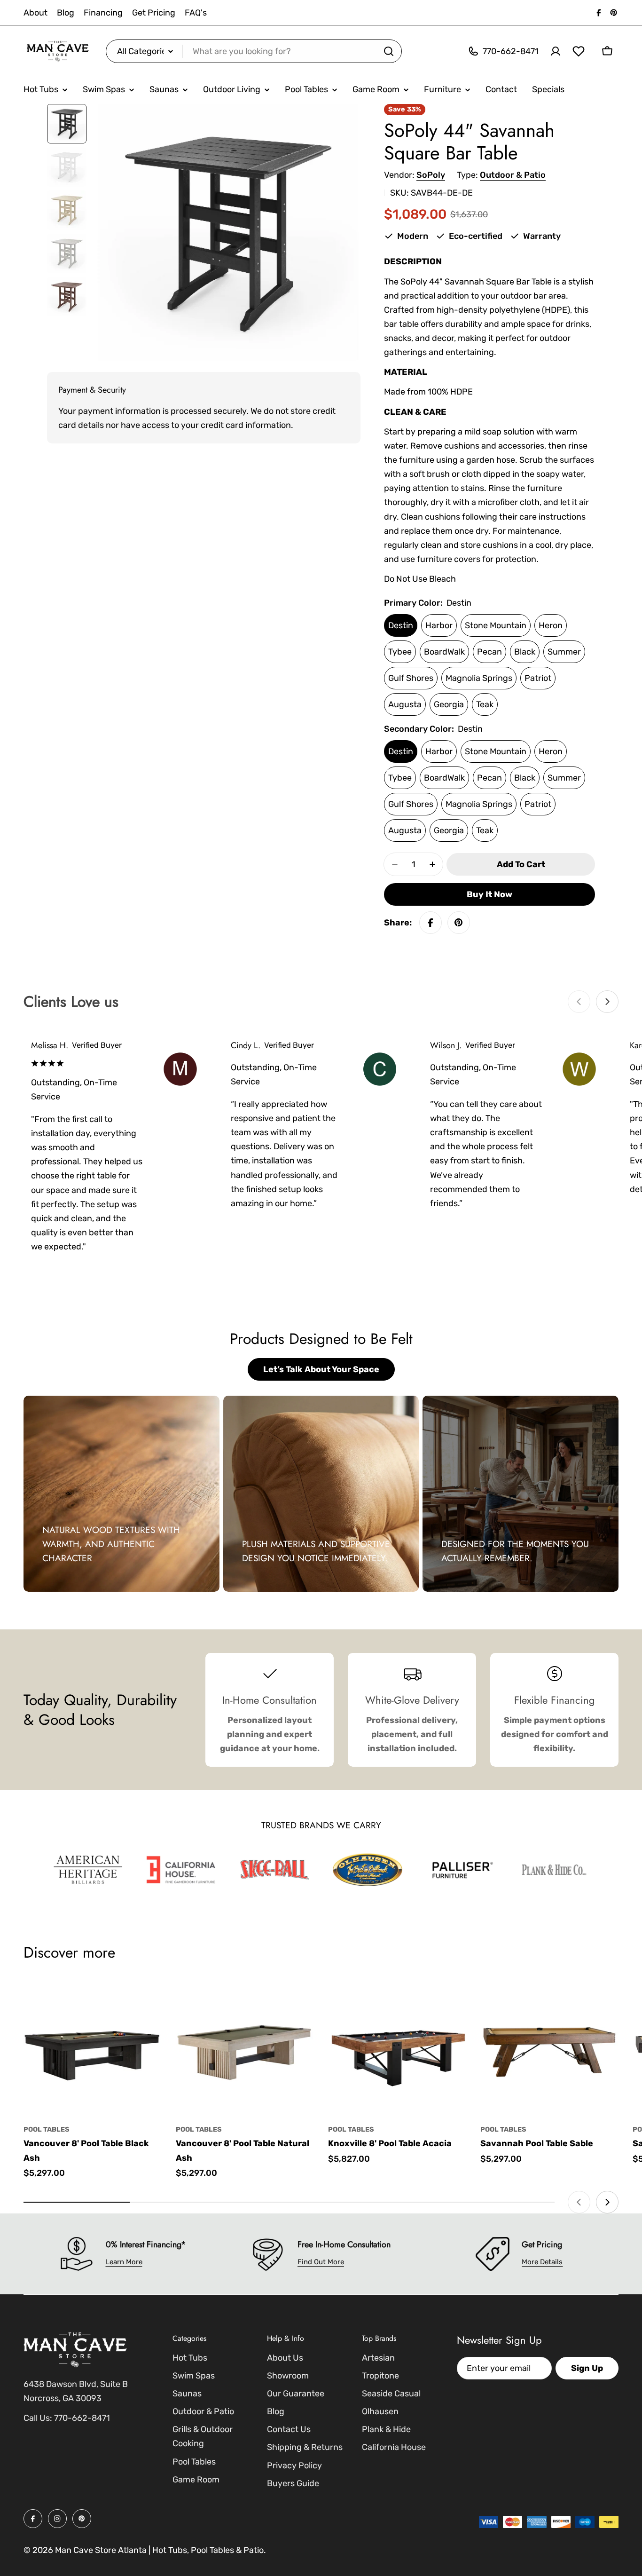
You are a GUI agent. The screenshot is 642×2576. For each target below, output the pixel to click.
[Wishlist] (579, 51)
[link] (88, 1870)
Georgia (449, 704)
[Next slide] (607, 1002)
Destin (401, 625)
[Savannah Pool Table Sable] (549, 2047)
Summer (564, 652)
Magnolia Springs (479, 678)
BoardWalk (444, 652)
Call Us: (38, 2418)
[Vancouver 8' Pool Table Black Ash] (93, 2047)
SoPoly (431, 175)
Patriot (538, 678)
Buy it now (489, 894)
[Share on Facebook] (431, 923)
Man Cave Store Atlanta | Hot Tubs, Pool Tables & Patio (159, 2550)
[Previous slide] (579, 1002)
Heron (551, 625)
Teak (485, 704)
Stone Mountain (496, 625)
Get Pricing (154, 13)
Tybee (400, 652)
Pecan (489, 652)
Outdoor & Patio (513, 175)
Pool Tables (47, 2130)
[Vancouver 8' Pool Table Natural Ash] (245, 2047)
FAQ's (196, 13)
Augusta (405, 704)
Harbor (439, 625)
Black (525, 652)
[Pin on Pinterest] (459, 923)
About (35, 13)
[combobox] (254, 51)
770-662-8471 (82, 2418)
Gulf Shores (411, 678)
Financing (103, 13)
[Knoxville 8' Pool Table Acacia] (397, 2047)
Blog (66, 13)
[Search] (389, 51)
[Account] (556, 51)
